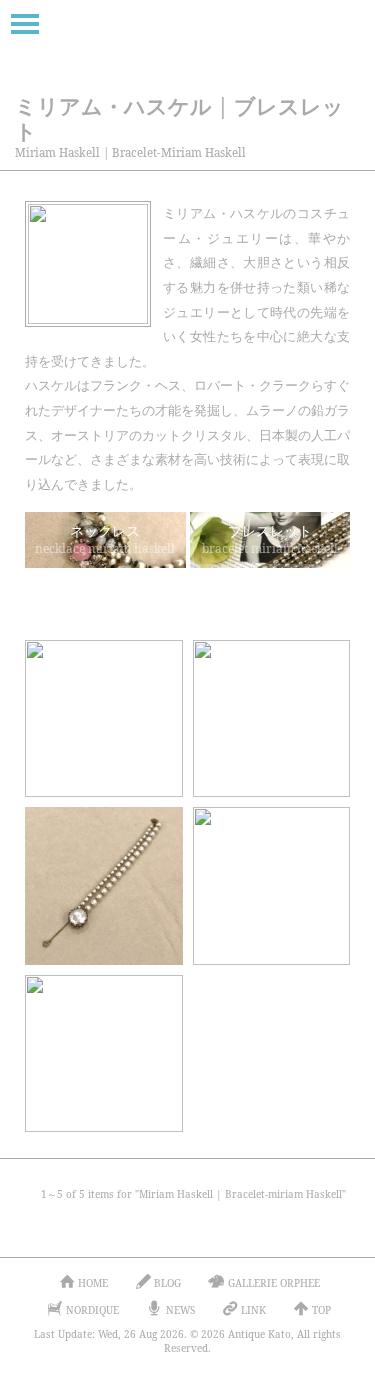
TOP (321, 1310)
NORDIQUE (92, 1310)
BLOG (167, 1283)
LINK (253, 1310)
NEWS (180, 1310)
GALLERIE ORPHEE (274, 1283)
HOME (93, 1283)
